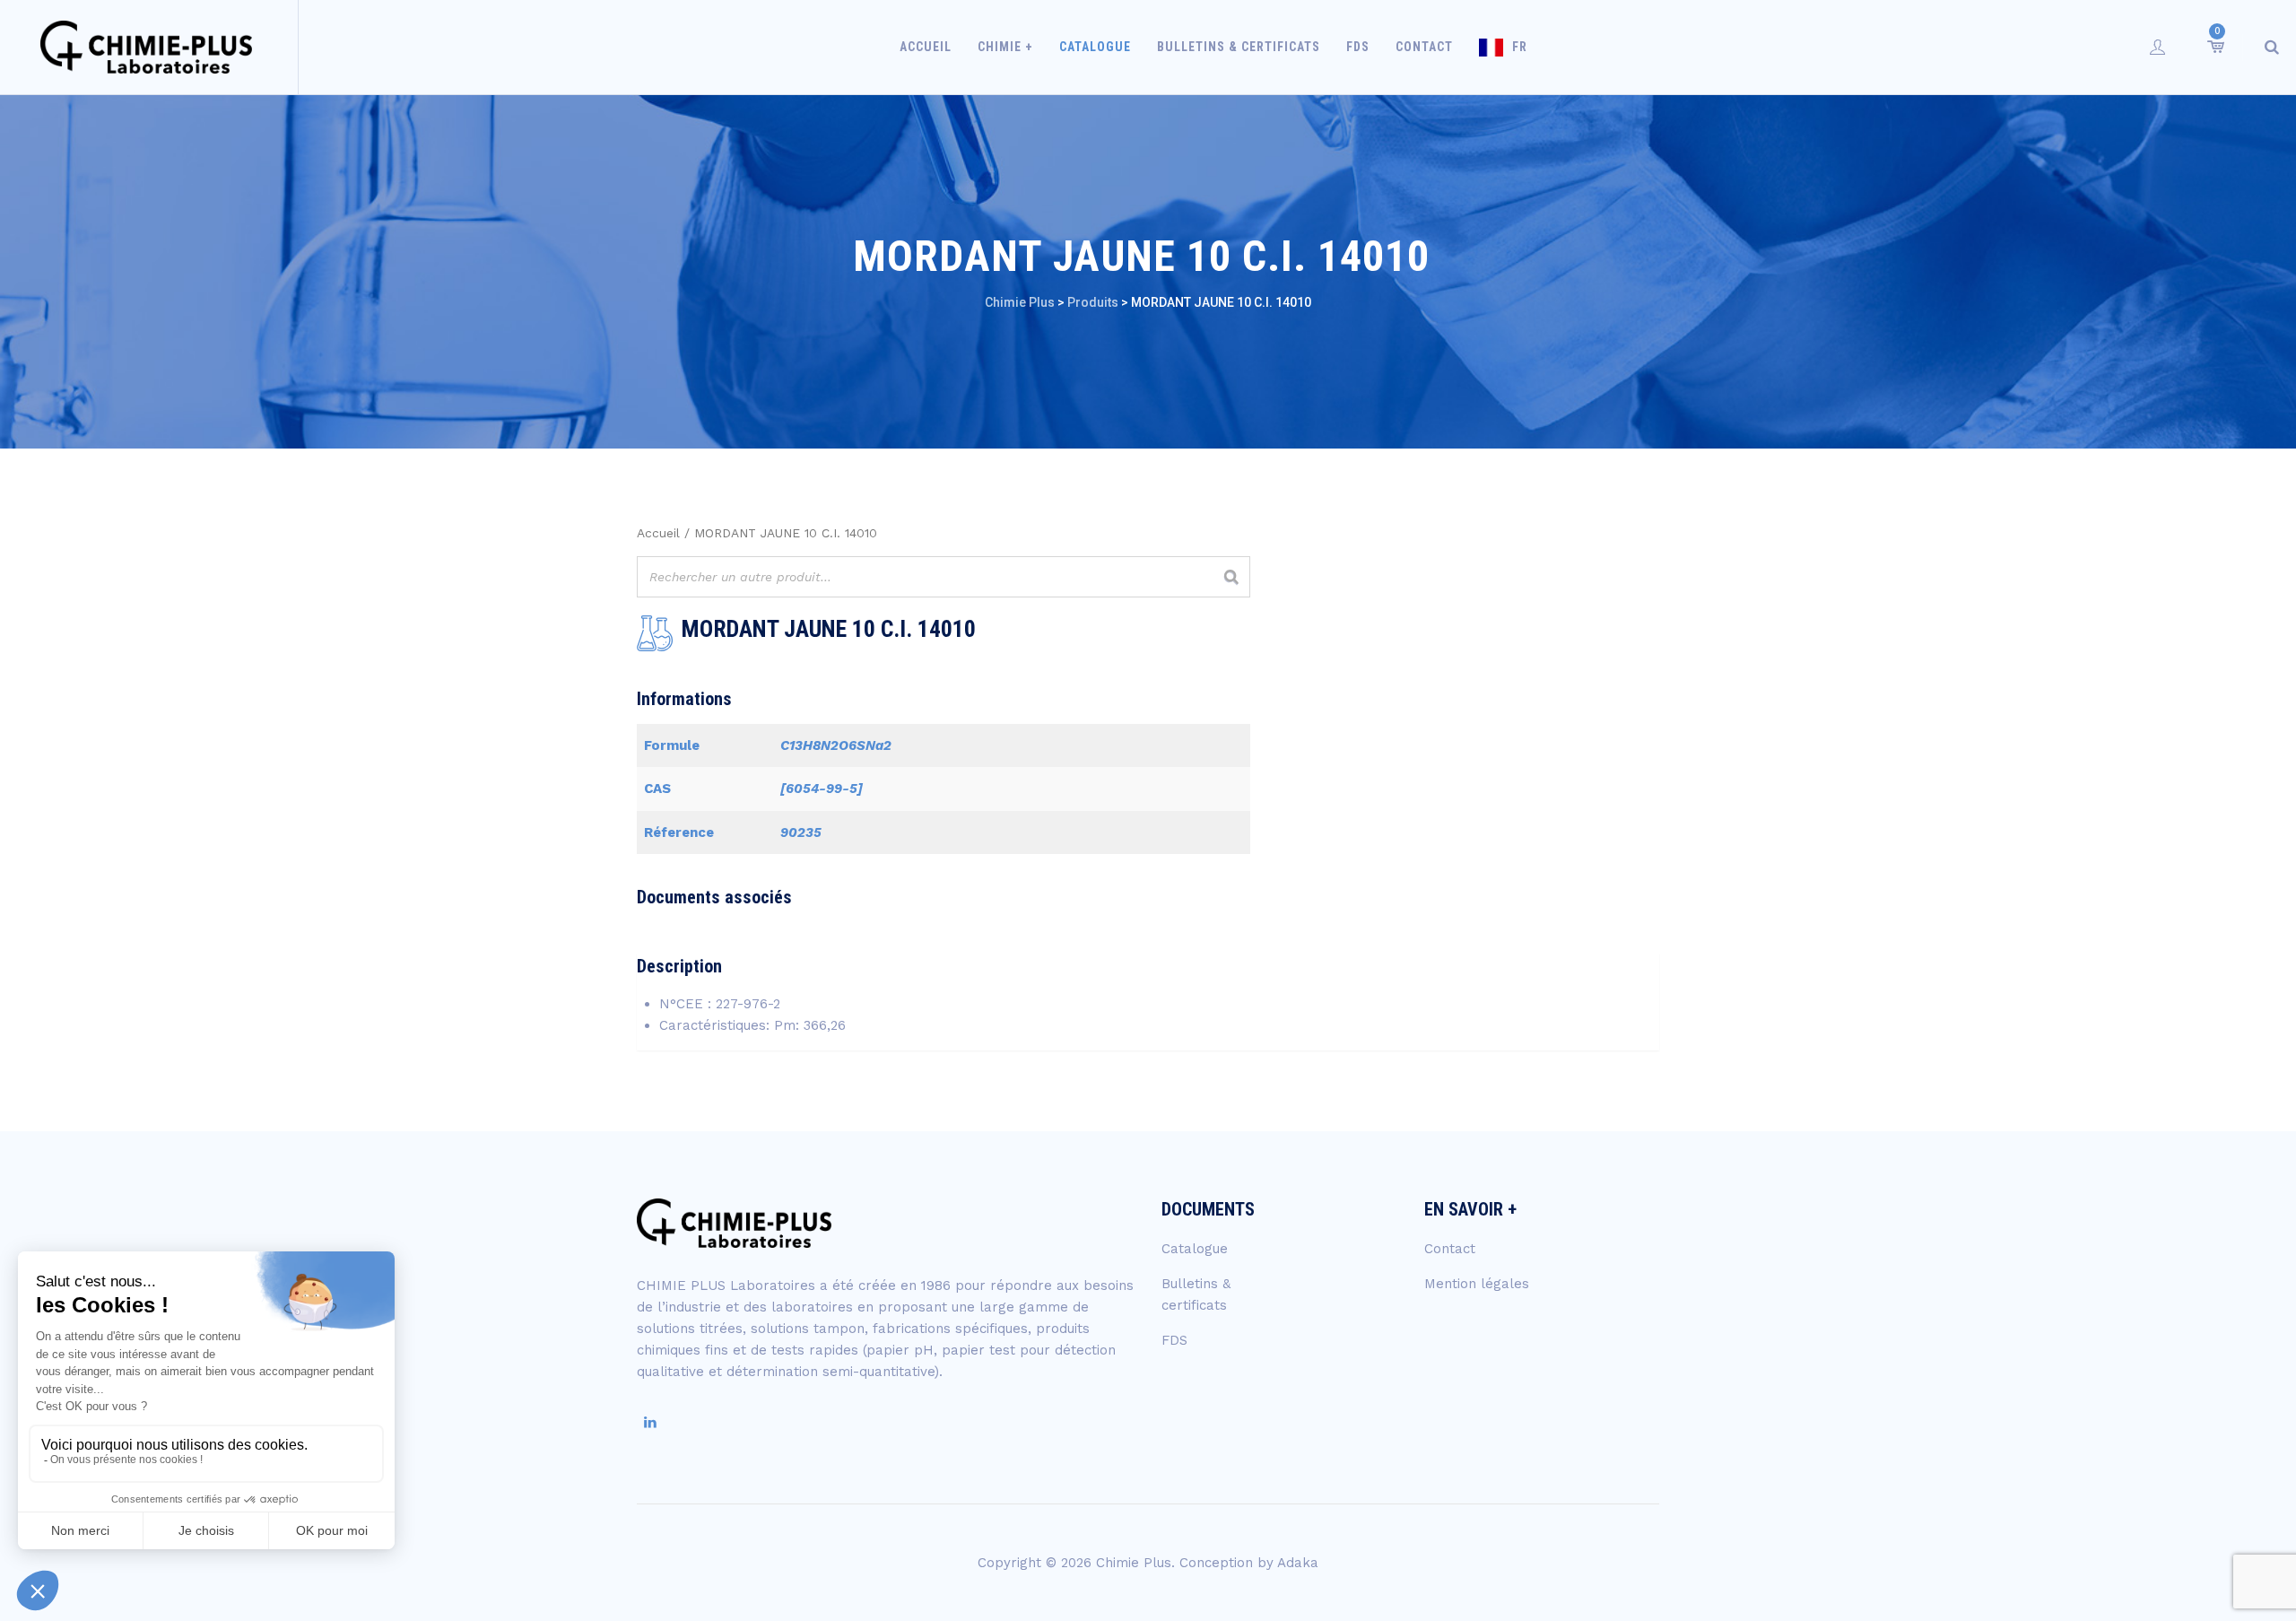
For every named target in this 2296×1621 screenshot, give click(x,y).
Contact (1424, 47)
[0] (2214, 47)
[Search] (2272, 47)
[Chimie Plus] (147, 47)
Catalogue (1095, 47)
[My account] (2158, 47)
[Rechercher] (1231, 577)
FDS (1358, 47)
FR (1520, 47)
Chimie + (1005, 47)
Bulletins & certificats (1239, 47)
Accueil (926, 47)
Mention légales (1477, 1284)
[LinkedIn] (650, 1423)
